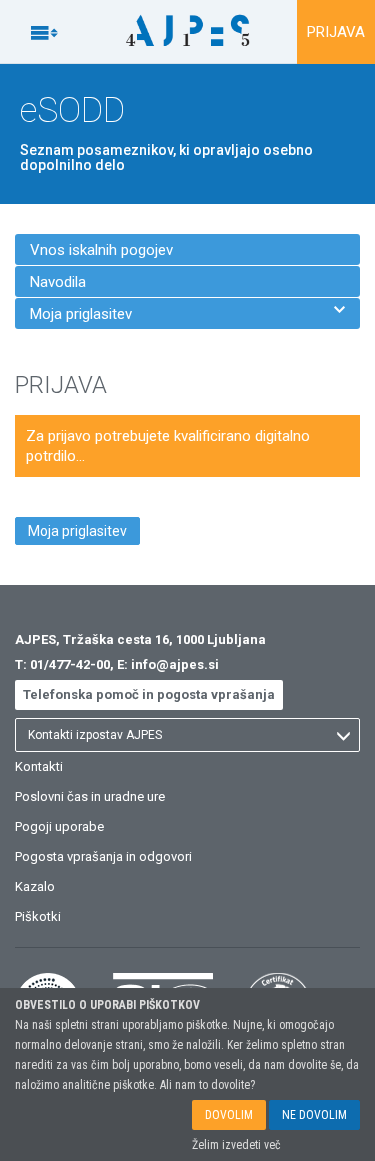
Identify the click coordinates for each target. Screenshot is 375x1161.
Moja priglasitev (187, 313)
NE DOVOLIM (314, 1115)
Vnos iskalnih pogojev (101, 250)
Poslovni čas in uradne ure (90, 796)
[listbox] (187, 735)
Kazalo (35, 886)
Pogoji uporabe (59, 826)
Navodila (58, 282)
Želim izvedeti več (236, 1145)
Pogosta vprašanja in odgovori (103, 856)
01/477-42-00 (70, 664)
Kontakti (39, 766)
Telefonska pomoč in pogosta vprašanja (149, 694)
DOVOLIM (229, 1115)
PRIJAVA (336, 32)
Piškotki (38, 916)
